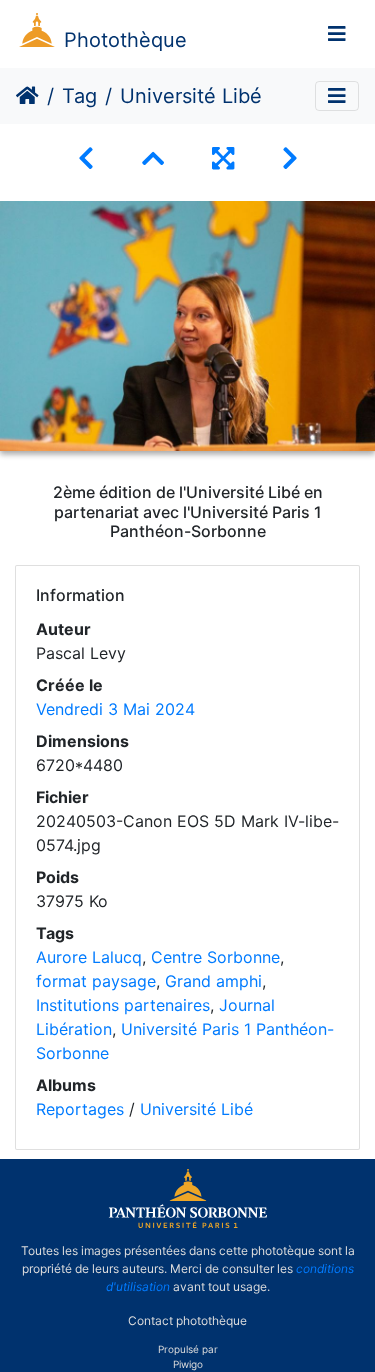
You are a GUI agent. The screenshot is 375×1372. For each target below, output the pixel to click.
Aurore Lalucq (89, 957)
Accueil (27, 96)
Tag (79, 96)
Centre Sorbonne (215, 957)
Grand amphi (213, 981)
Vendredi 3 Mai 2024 (115, 709)
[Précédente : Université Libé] (86, 158)
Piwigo (188, 1364)
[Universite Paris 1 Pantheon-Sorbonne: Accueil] (188, 1224)
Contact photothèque (187, 1320)
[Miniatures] (153, 158)
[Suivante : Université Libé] (290, 158)
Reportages (80, 1109)
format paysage (96, 981)
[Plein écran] (223, 158)
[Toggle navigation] (337, 34)
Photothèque (125, 40)
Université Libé (196, 1109)
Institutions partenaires (123, 1005)
